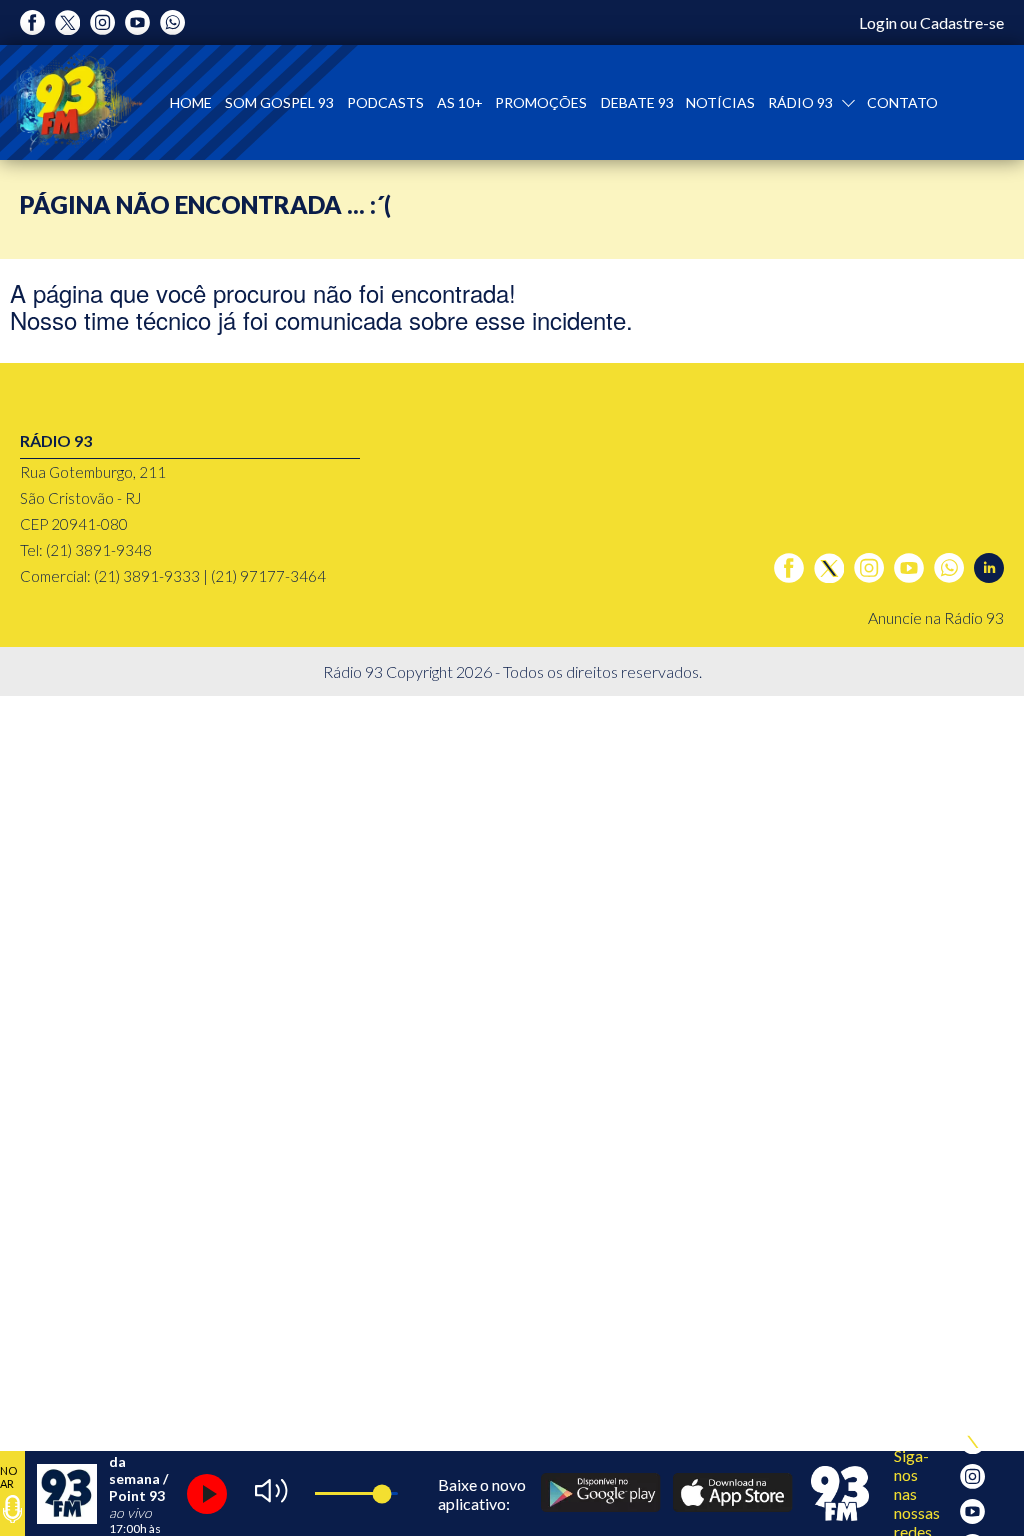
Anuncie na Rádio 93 (936, 617)
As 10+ (460, 102)
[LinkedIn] (989, 568)
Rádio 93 (802, 102)
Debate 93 (637, 102)
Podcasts (385, 102)
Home (191, 102)
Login (878, 22)
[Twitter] (67, 22)
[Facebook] (32, 22)
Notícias (720, 102)
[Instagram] (102, 22)
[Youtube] (137, 22)
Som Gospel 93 (279, 102)
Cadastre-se (962, 22)
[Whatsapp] (172, 22)
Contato (902, 102)
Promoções (541, 102)
